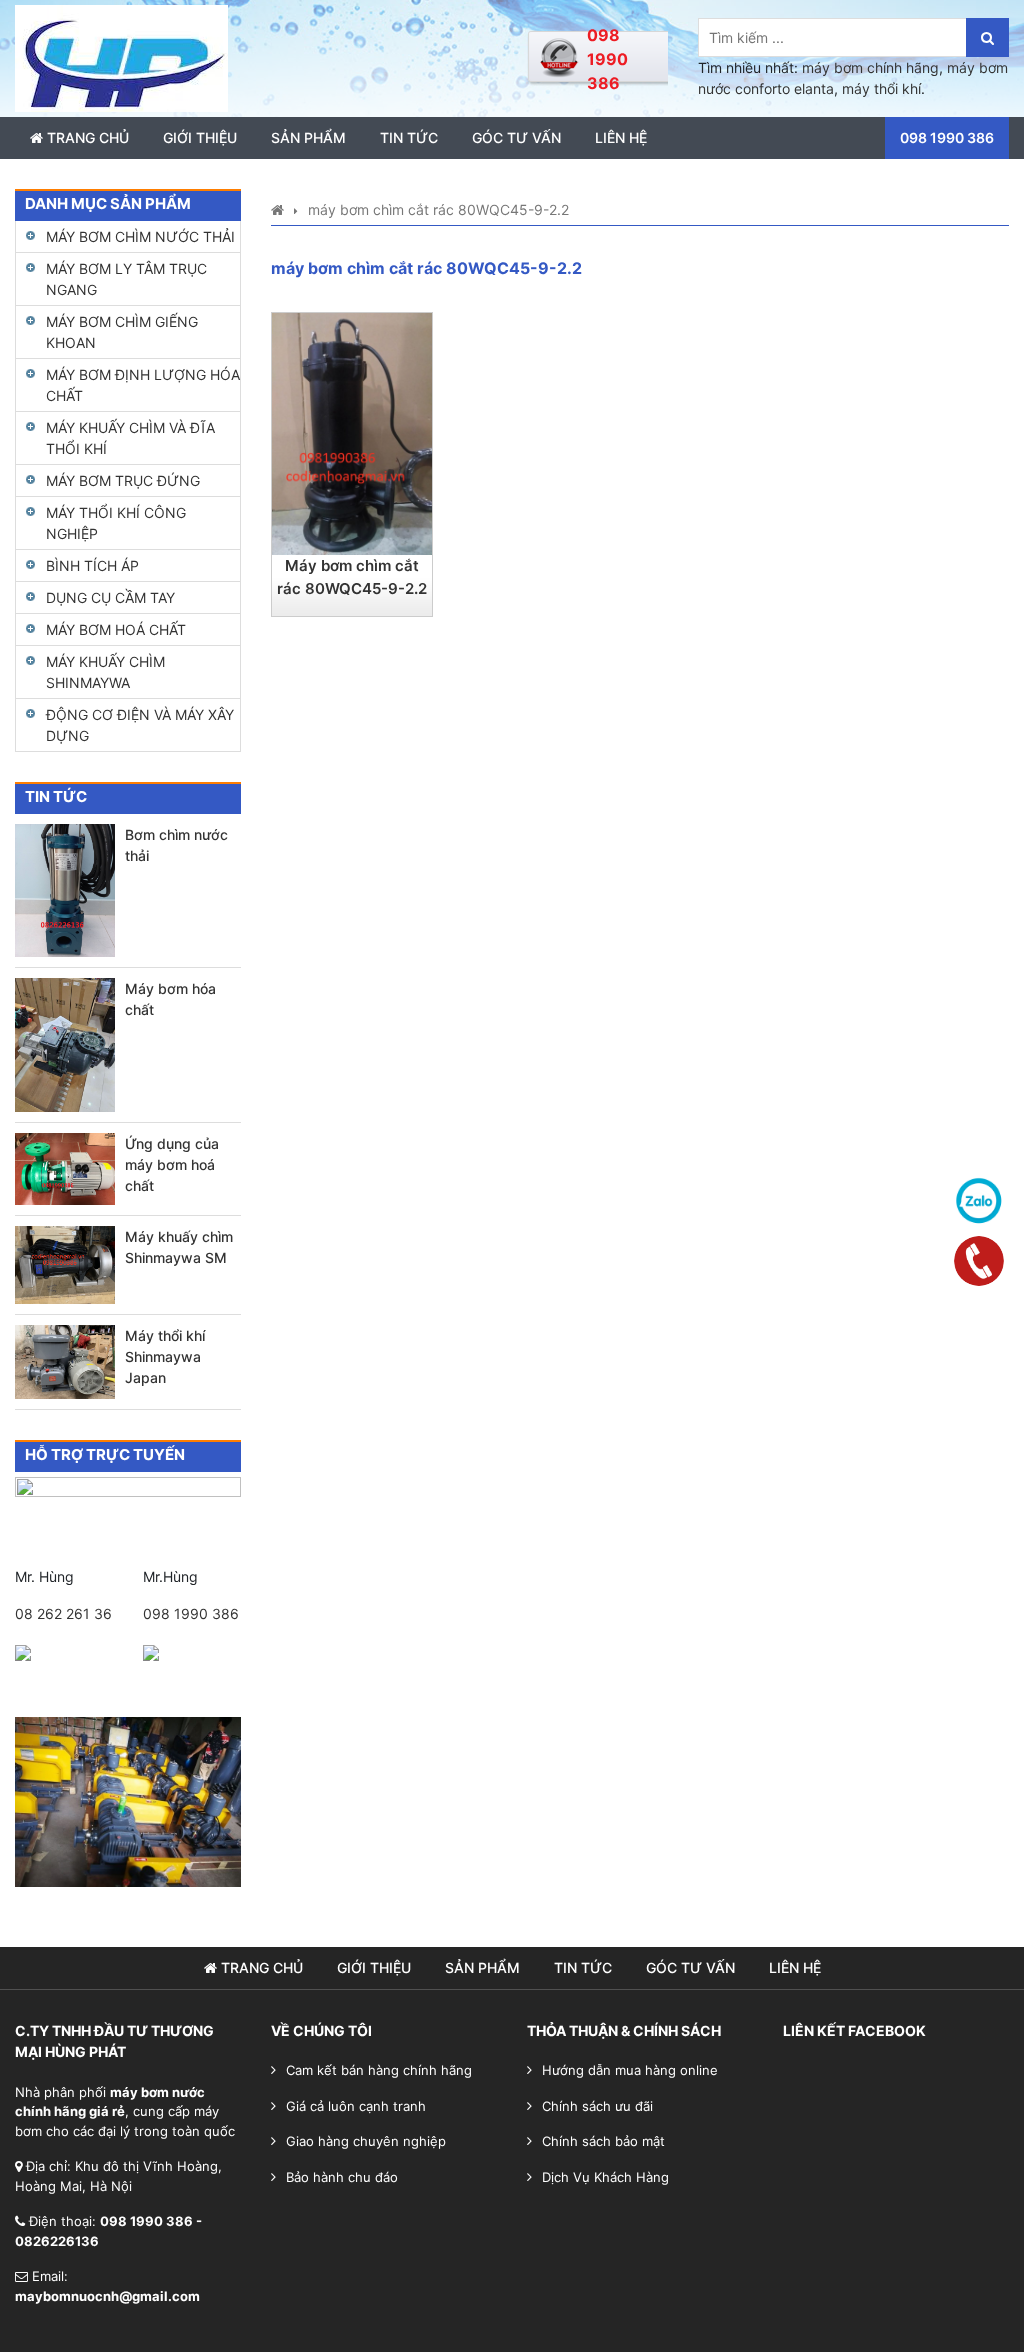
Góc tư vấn (516, 137)
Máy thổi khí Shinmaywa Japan (165, 1356)
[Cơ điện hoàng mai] (121, 56)
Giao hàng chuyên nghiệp (366, 2141)
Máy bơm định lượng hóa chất (143, 385)
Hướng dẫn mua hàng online (630, 2070)
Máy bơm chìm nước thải (140, 236)
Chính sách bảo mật (603, 2141)
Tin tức (409, 137)
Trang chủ (86, 137)
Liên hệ (621, 137)
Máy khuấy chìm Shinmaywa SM (179, 1247)
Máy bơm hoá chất (116, 629)
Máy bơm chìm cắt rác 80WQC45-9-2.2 (352, 577)
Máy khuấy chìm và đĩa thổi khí (130, 438)
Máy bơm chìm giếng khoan (122, 332)
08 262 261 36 (63, 1613)
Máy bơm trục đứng (123, 480)
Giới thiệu (200, 137)
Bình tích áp (92, 565)
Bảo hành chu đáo (342, 2177)
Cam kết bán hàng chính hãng (379, 2070)
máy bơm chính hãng (870, 67)
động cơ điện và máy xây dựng (140, 725)
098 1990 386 (191, 1613)
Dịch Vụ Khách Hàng (605, 2177)
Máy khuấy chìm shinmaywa (105, 672)
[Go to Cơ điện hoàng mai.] (277, 209)
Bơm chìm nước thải (176, 845)
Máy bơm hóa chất (170, 999)
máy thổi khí (881, 88)
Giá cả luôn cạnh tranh (356, 2106)
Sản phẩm (308, 137)
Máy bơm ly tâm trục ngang (126, 279)
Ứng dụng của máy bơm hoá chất (172, 1164)
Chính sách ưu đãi (597, 2106)
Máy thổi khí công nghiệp (116, 523)
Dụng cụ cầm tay (110, 597)
